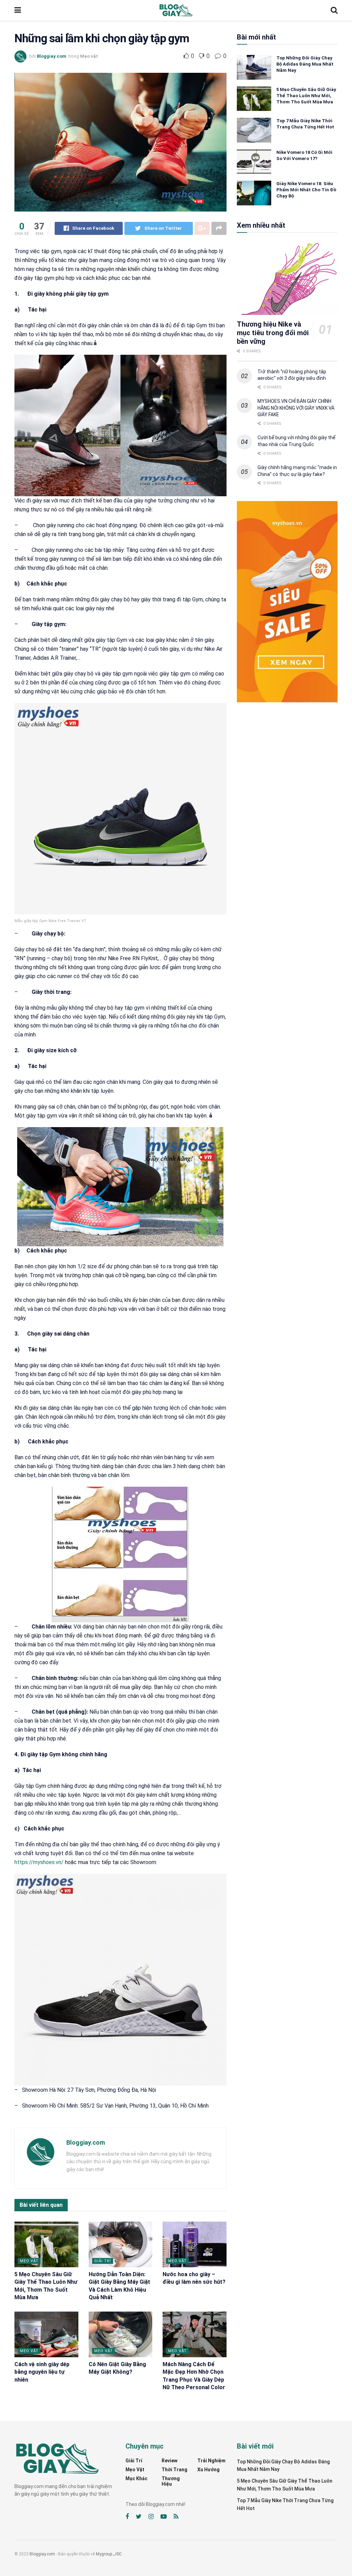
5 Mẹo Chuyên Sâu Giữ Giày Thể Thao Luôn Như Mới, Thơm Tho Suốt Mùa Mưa (306, 96)
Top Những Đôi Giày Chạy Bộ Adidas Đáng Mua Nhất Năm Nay (305, 64)
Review (169, 2461)
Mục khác (136, 2478)
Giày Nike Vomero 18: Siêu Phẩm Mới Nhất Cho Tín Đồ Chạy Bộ (306, 190)
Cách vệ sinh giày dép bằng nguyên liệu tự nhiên (42, 2372)
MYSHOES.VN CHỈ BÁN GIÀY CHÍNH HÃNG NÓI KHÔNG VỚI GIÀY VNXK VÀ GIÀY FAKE (296, 408)
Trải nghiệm (211, 2461)
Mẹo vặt (89, 56)
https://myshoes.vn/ (39, 1862)
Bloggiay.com (52, 56)
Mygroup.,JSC (109, 2554)
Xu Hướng (208, 2470)
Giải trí (103, 2261)
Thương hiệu (171, 2481)
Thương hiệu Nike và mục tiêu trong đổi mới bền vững (273, 333)
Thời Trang (174, 2470)
